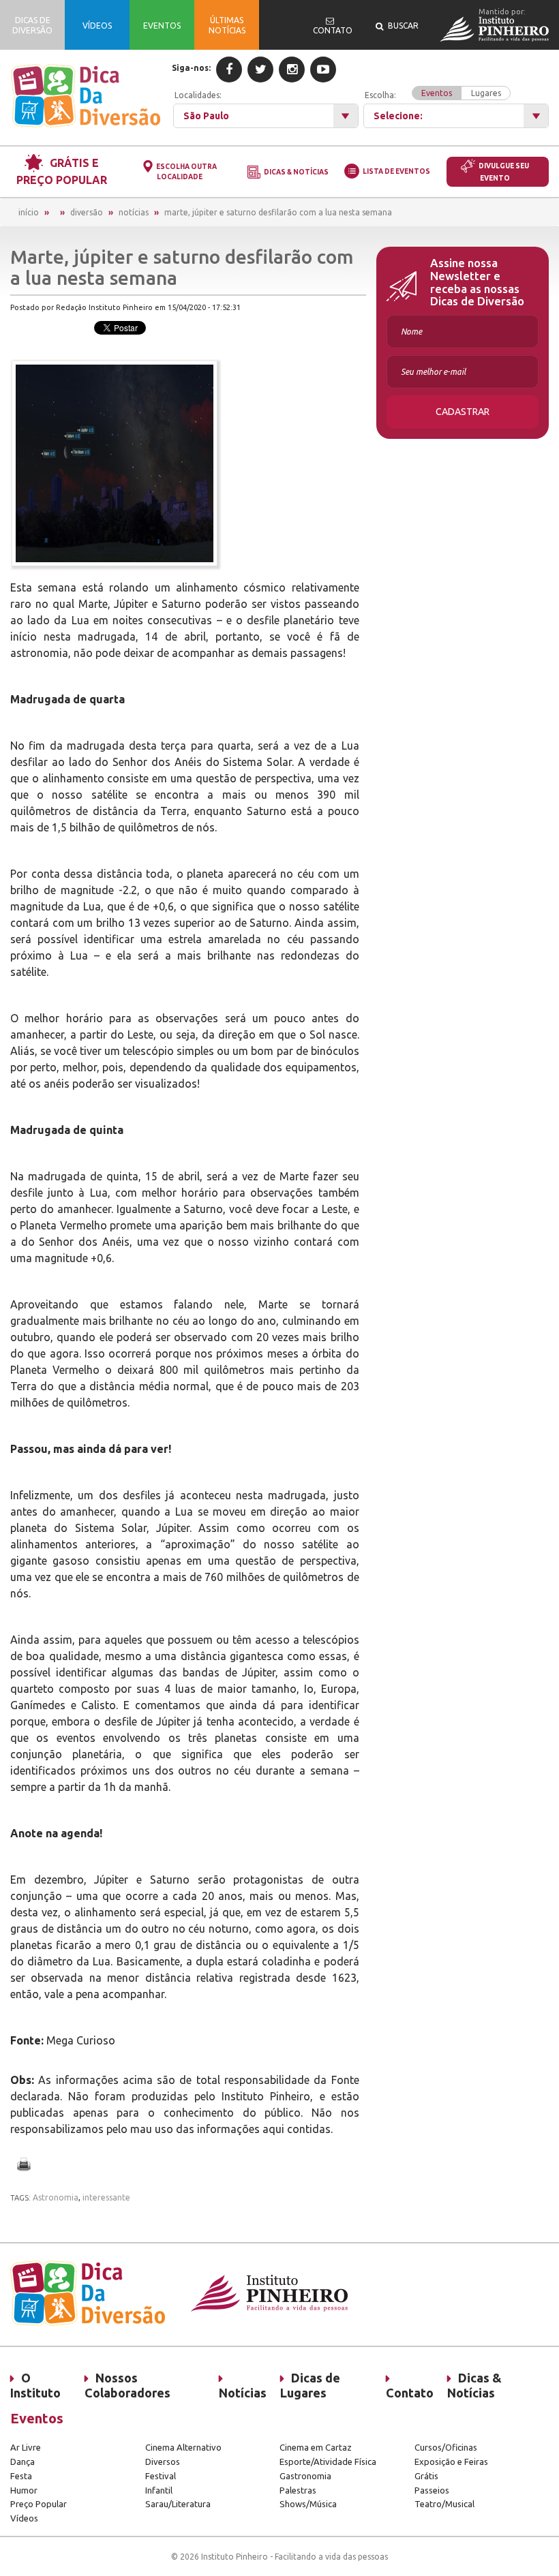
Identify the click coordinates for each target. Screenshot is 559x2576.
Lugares (486, 93)
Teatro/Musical (444, 2504)
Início (29, 212)
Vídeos (24, 2518)
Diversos (163, 2462)
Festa (21, 2476)
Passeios (432, 2490)
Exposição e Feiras (451, 2462)
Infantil (159, 2490)
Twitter (260, 70)
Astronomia (56, 2197)
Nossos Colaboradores (127, 2385)
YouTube (323, 70)
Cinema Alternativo (183, 2447)
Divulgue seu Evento (504, 172)
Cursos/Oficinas (446, 2447)
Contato (410, 2393)
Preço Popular (39, 2504)
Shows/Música (308, 2504)
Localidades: (198, 95)
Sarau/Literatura (178, 2504)
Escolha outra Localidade (186, 172)
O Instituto (35, 2385)
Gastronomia (305, 2476)
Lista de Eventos (396, 171)
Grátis (426, 2476)
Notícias (134, 212)
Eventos (437, 93)
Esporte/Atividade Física (328, 2462)
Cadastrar (463, 412)
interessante (106, 2197)
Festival (161, 2476)
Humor (24, 2490)
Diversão (87, 212)
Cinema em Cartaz (316, 2447)
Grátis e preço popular (62, 171)
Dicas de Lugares (310, 2385)
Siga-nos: (191, 68)
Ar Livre (26, 2447)
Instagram (292, 70)
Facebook (229, 70)
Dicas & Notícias (296, 172)
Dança (22, 2462)
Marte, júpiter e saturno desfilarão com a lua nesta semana (278, 212)
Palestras (298, 2490)
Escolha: (433, 94)
